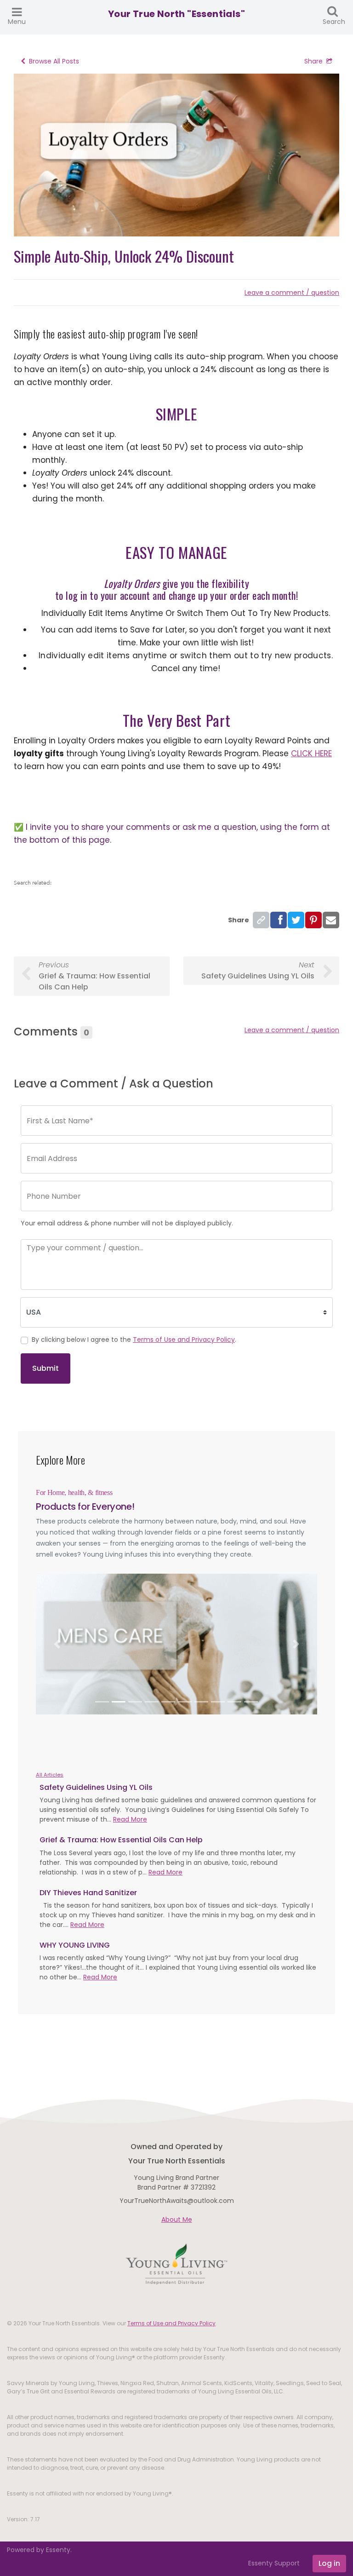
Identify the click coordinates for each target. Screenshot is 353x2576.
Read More (130, 1819)
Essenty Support (274, 2563)
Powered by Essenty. (39, 2550)
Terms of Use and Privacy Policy (184, 1340)
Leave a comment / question (292, 293)
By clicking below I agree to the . (134, 1340)
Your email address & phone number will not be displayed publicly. (127, 1223)
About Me (177, 2219)
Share (313, 61)
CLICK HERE (311, 753)
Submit (46, 1368)
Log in (329, 2563)
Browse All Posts (54, 61)
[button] (57, 1644)
